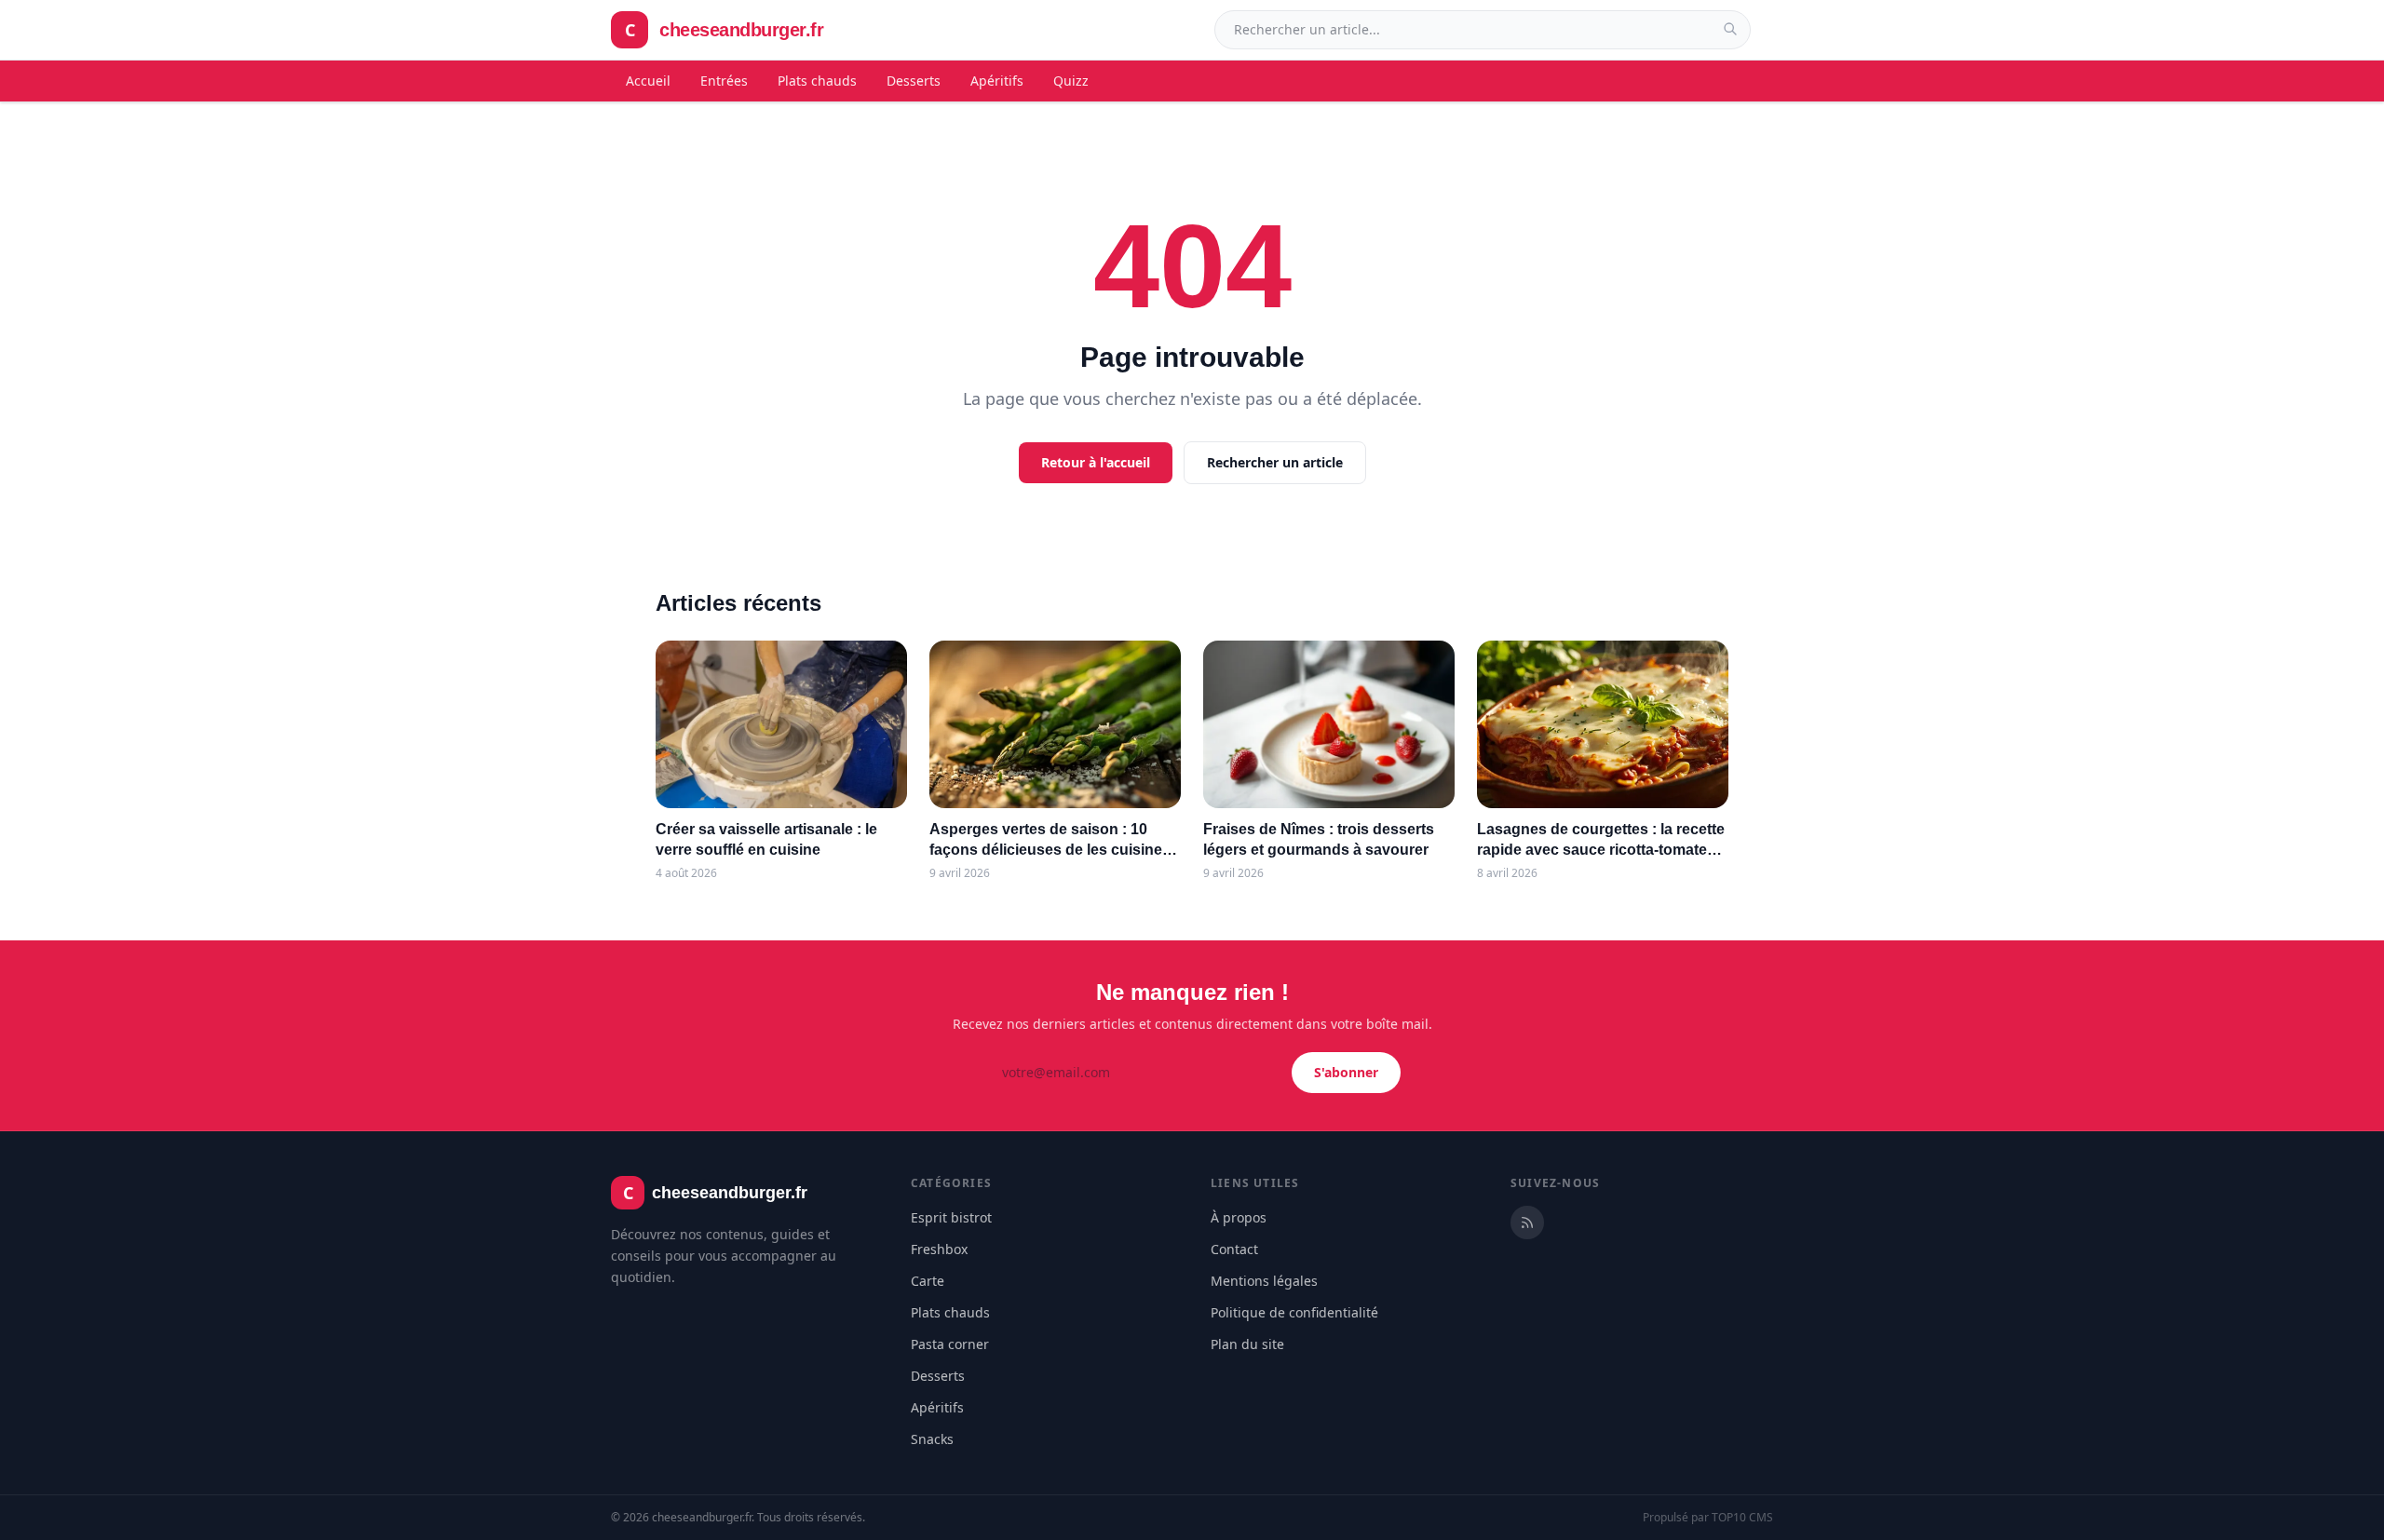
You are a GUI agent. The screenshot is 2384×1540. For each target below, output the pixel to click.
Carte (928, 1281)
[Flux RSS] (1527, 1223)
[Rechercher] (1730, 29)
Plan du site (1247, 1344)
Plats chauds (817, 81)
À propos (1239, 1217)
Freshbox (939, 1249)
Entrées (724, 81)
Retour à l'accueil (1096, 462)
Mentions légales (1264, 1281)
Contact (1234, 1249)
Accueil (648, 81)
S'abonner (1346, 1072)
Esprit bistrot (951, 1217)
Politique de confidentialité (1294, 1312)
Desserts (914, 81)
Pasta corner (950, 1344)
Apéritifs (997, 81)
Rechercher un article (1275, 462)
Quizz (1071, 81)
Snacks (932, 1439)
